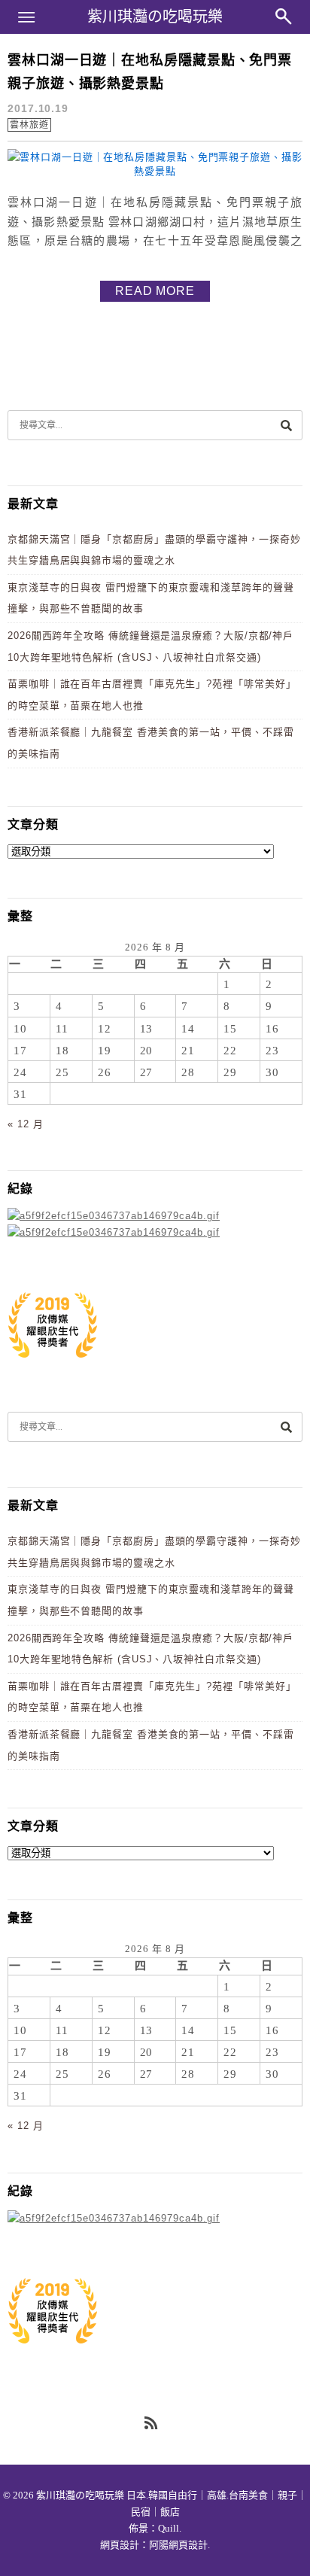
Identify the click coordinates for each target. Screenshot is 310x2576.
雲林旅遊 (29, 125)
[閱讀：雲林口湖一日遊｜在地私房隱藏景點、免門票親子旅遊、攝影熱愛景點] (155, 171)
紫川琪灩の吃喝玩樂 (155, 17)
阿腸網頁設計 (178, 2545)
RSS (152, 2424)
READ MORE (155, 291)
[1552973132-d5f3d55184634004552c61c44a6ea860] (53, 1366)
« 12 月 (25, 1124)
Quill (169, 2528)
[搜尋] (286, 425)
